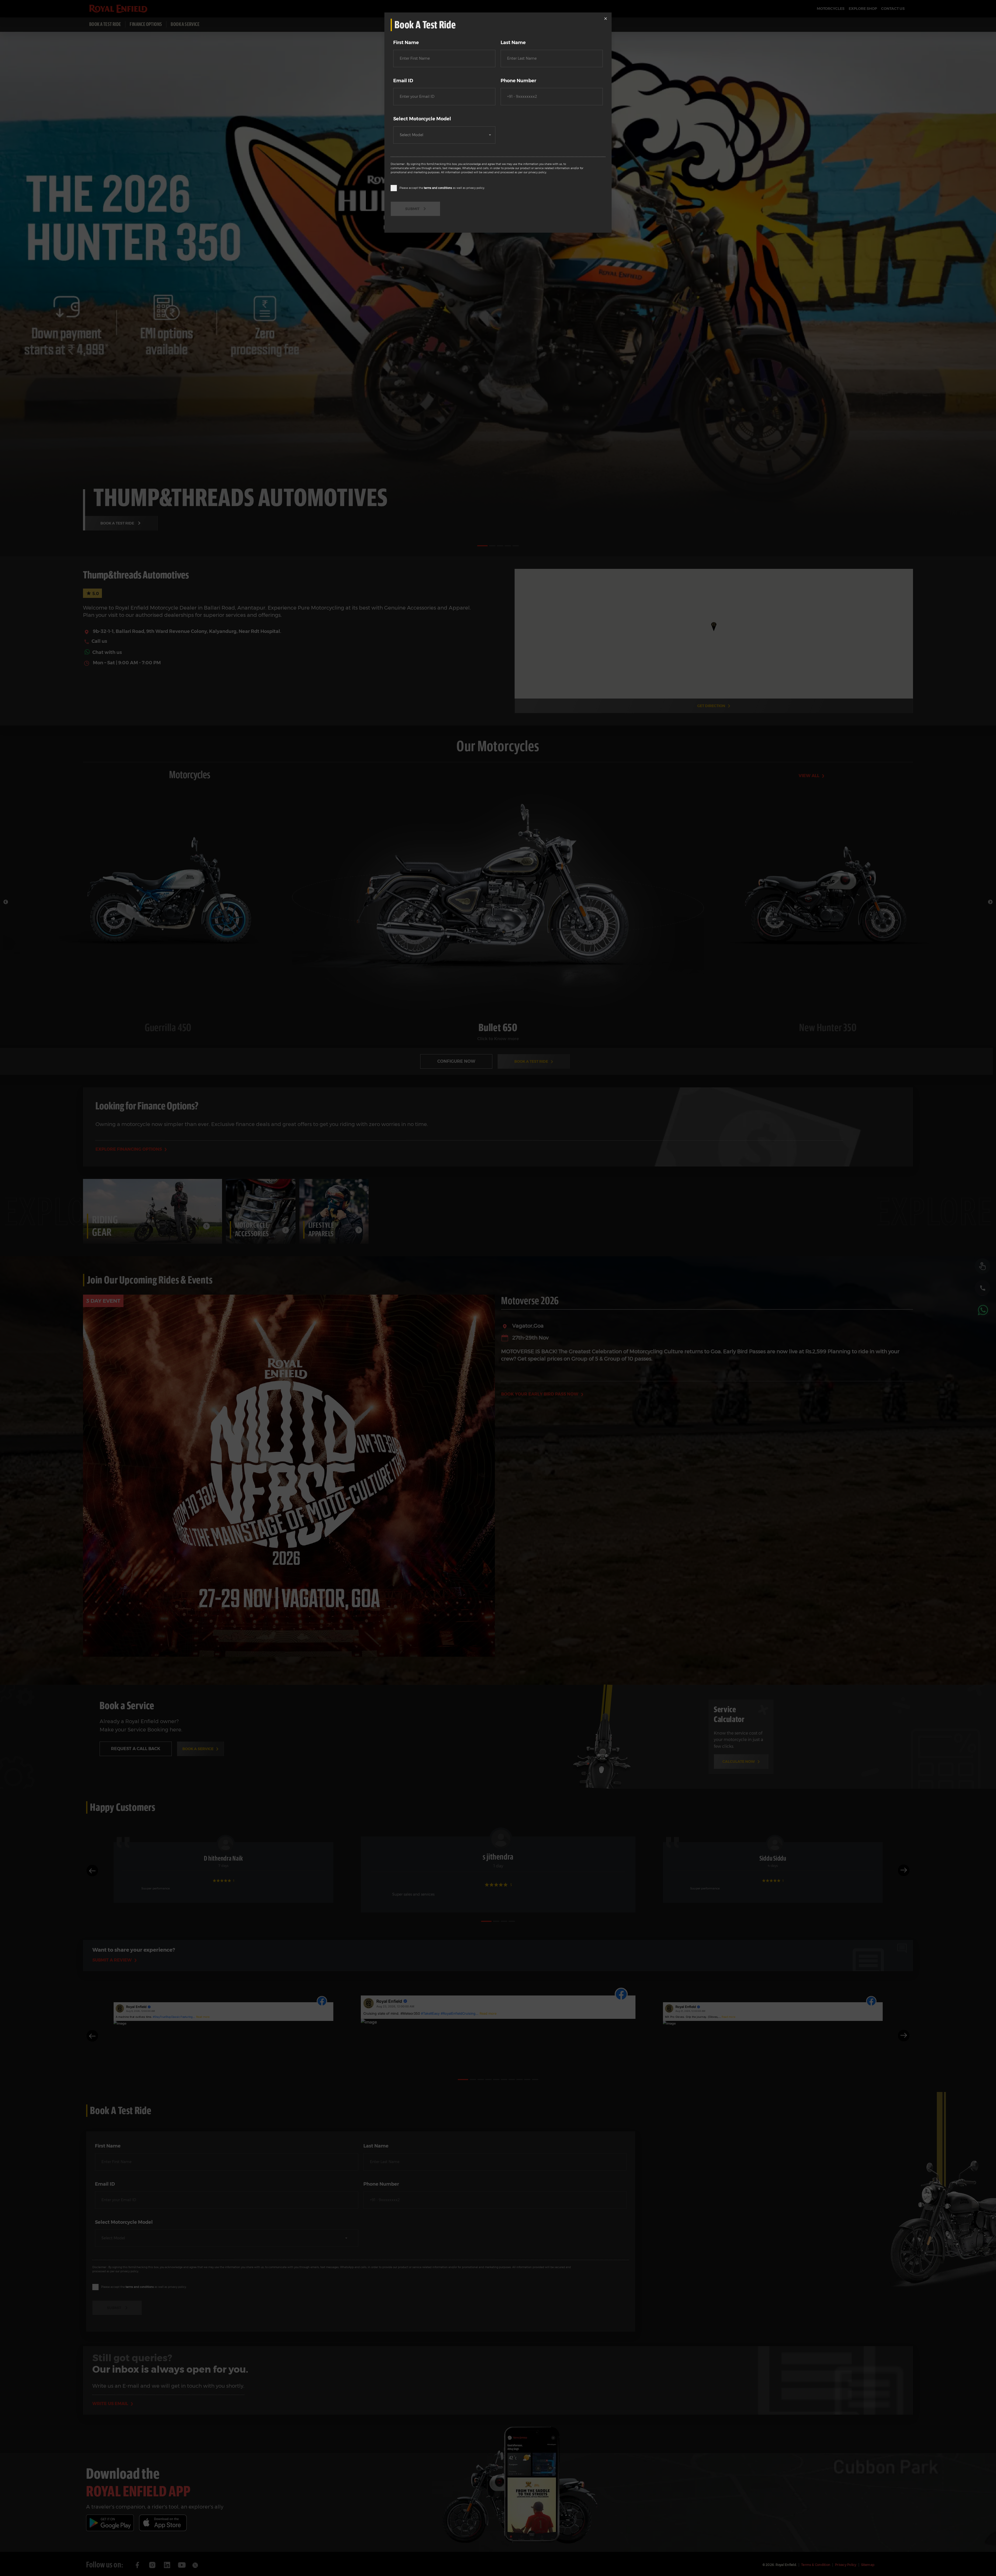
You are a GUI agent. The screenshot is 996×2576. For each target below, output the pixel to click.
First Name (406, 43)
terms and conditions (438, 188)
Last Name (513, 43)
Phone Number (518, 81)
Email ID (403, 81)
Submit (412, 209)
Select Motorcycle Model (422, 119)
